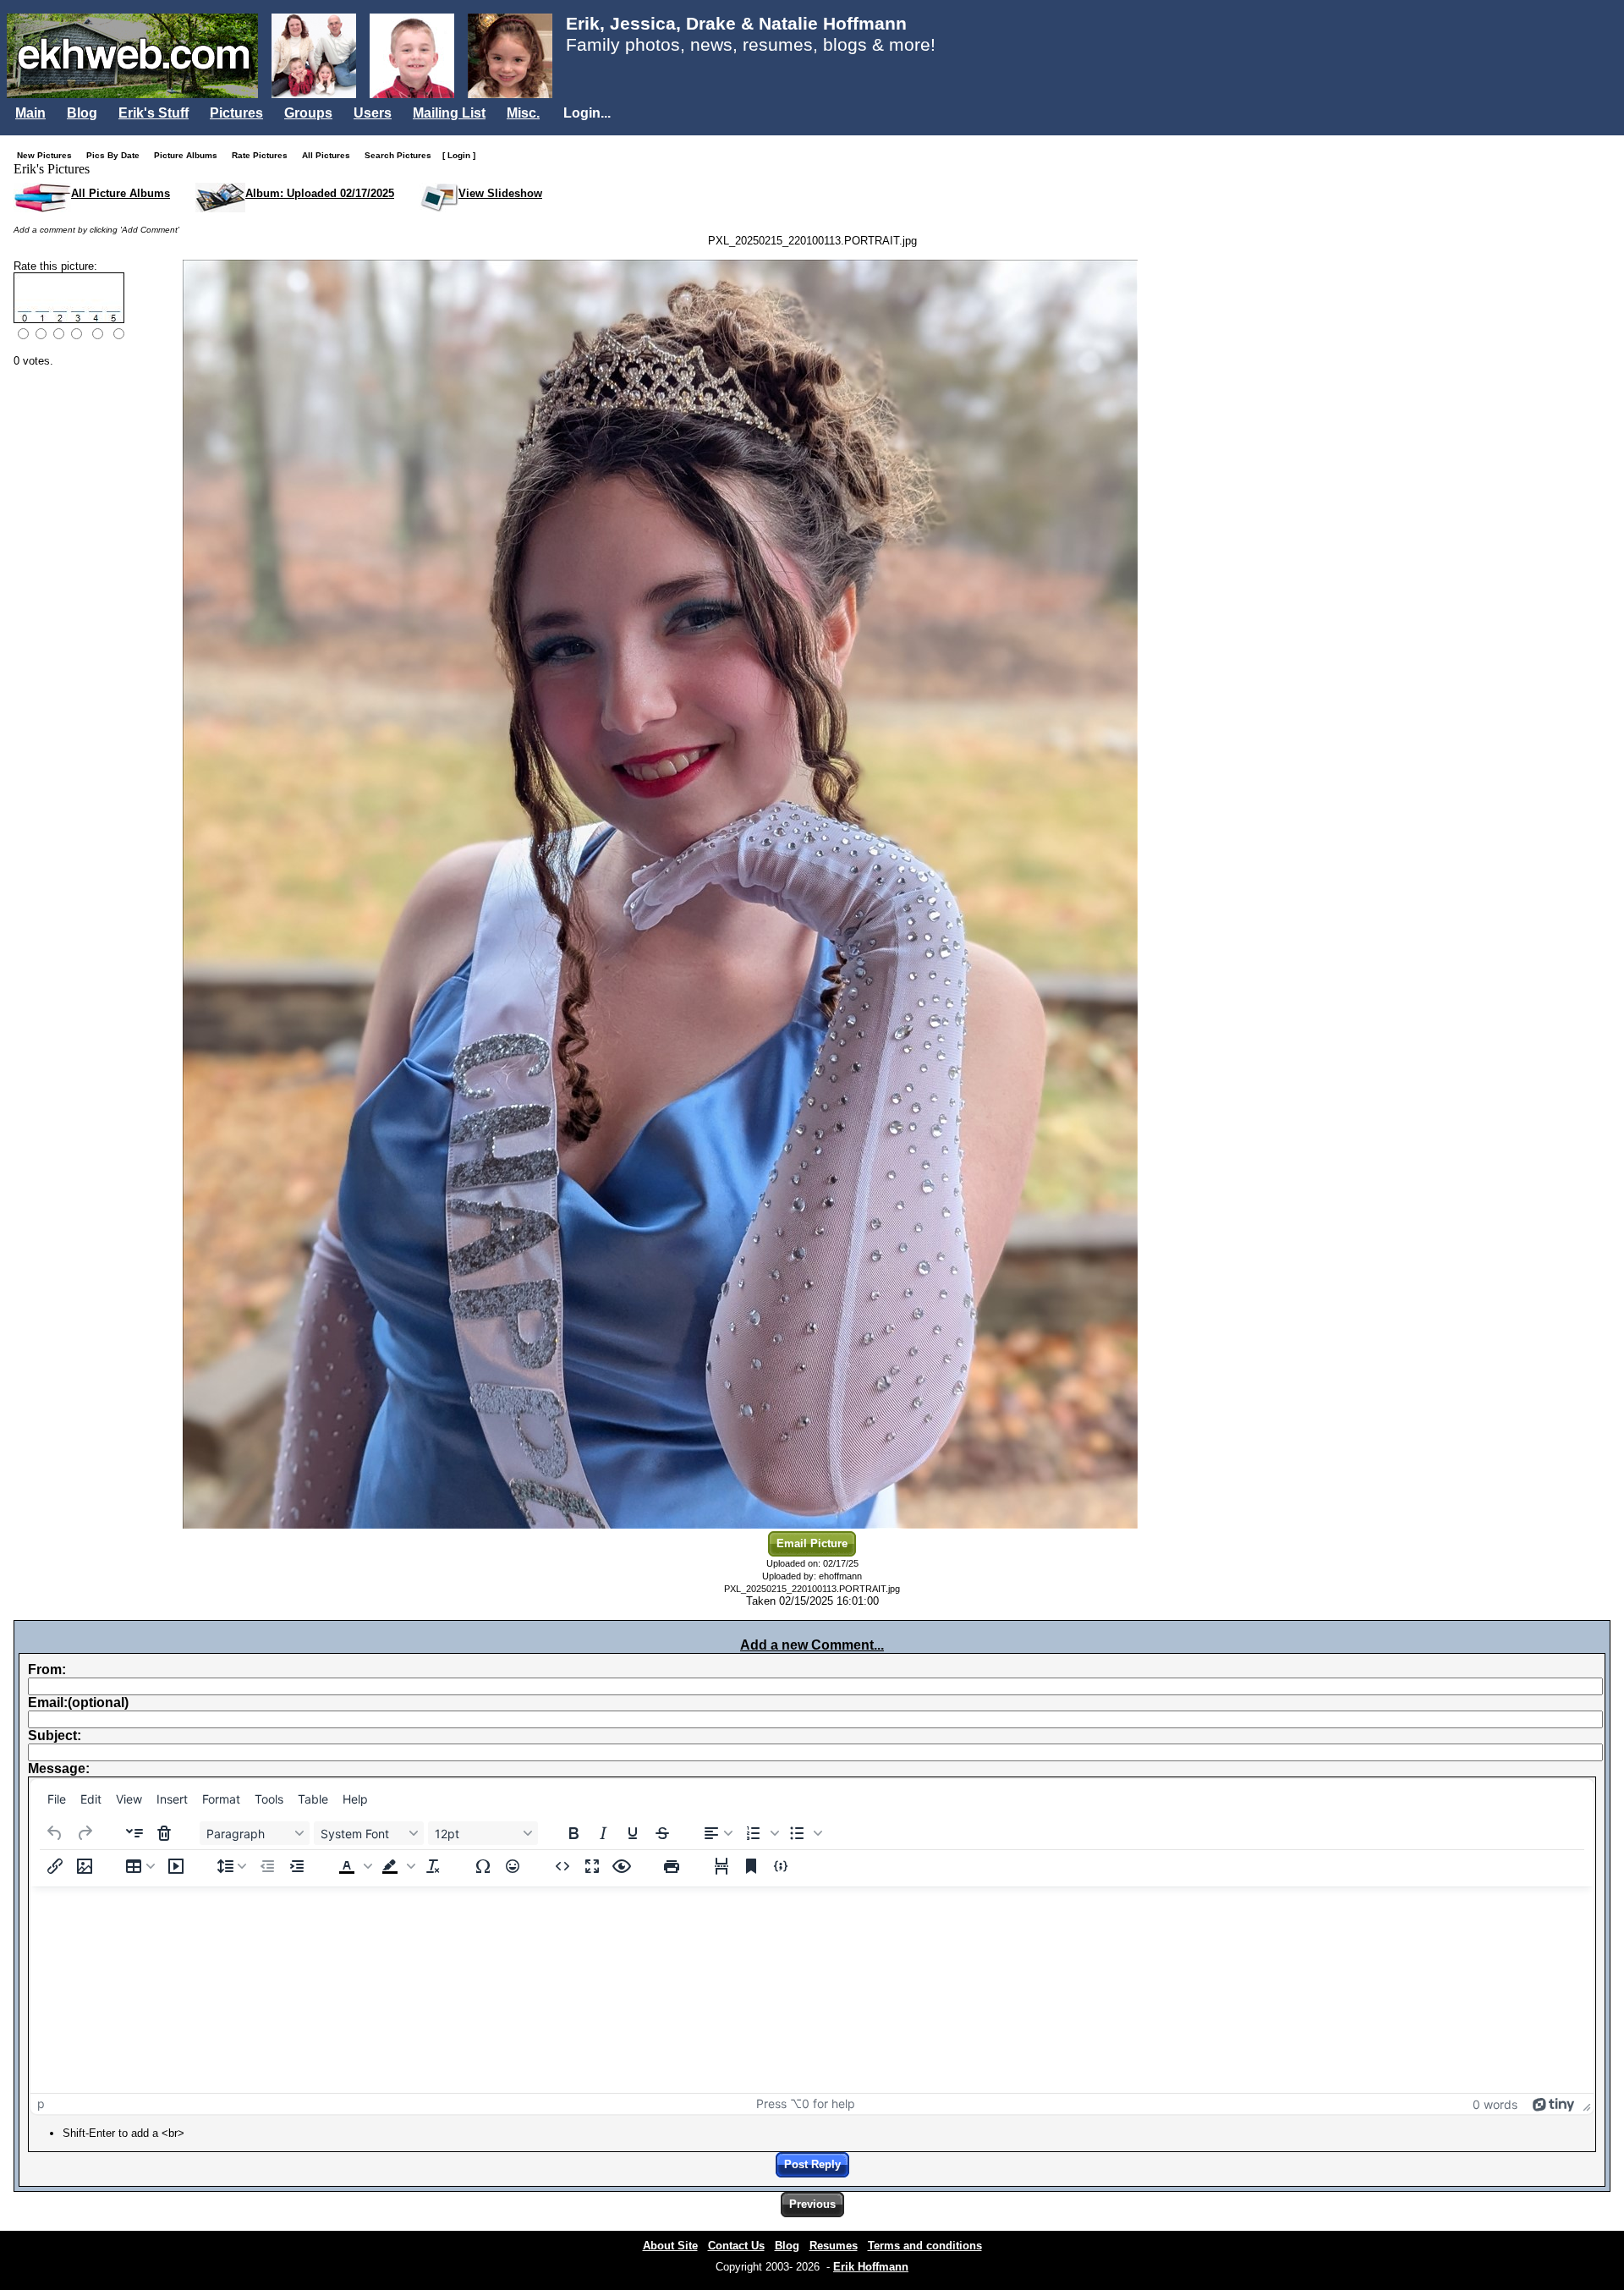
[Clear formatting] (433, 1866)
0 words (1495, 2104)
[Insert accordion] (134, 1833)
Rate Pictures (263, 155)
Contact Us (736, 2246)
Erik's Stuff (154, 113)
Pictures (236, 113)
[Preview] (622, 1866)
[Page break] (721, 1866)
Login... (587, 113)
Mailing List (449, 113)
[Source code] (562, 1866)
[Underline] (633, 1833)
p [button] (41, 2103)
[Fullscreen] (592, 1866)
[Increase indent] (297, 1866)
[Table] (140, 1866)
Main (30, 113)
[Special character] (483, 1866)
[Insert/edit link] (55, 1866)
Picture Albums (189, 155)
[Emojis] (513, 1866)
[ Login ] (459, 155)
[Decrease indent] (267, 1866)
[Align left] (718, 1833)
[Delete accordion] (164, 1833)
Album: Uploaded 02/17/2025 (320, 193)
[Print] (672, 1866)
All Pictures (330, 155)
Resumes (834, 2246)
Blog (82, 113)
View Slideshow (500, 193)
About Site (670, 2246)
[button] (760, 1833)
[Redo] (85, 1833)
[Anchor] (751, 1866)
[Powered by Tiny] (1554, 2103)
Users (373, 113)
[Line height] (232, 1866)
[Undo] (55, 1833)
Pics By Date (117, 155)
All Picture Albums (121, 193)
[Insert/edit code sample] (781, 1866)
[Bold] (573, 1833)
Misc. (523, 113)
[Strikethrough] (662, 1833)
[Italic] (603, 1833)
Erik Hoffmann (871, 2267)
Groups (308, 113)
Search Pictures (402, 155)
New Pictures (48, 155)
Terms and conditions (925, 2246)
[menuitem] (57, 1799)
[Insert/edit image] (85, 1866)
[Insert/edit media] (176, 1866)
